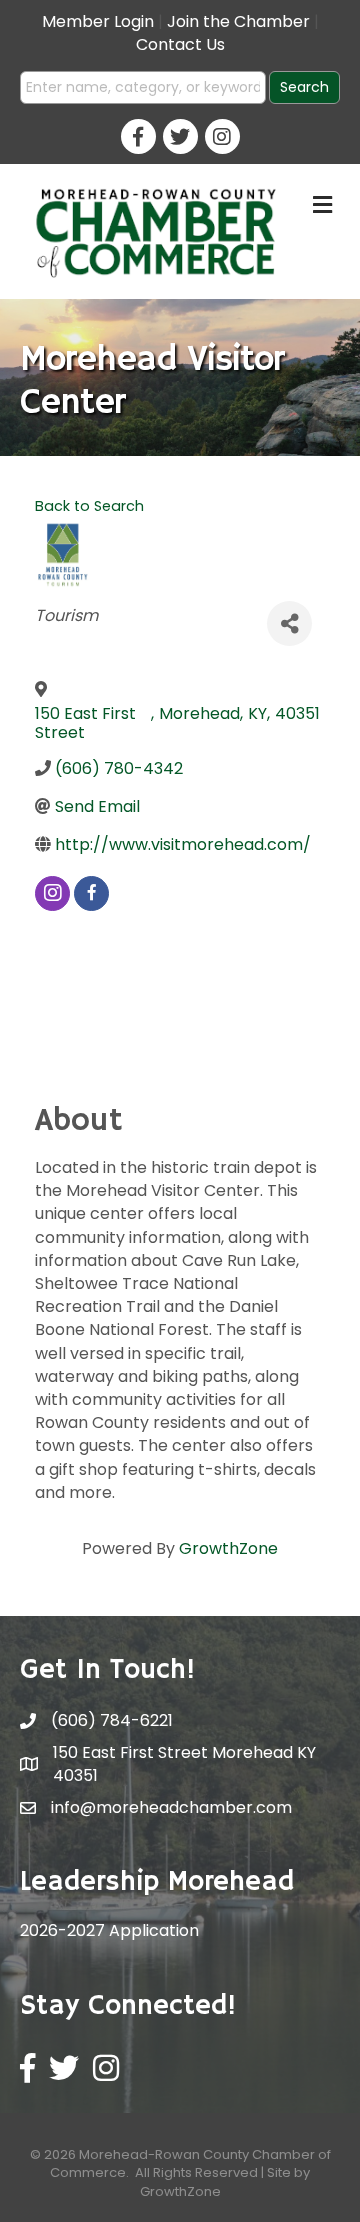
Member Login (98, 21)
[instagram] (52, 893)
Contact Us (180, 44)
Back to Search (89, 506)
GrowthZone (228, 1548)
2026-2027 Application (109, 1930)
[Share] (289, 623)
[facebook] (91, 893)
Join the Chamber (238, 21)
